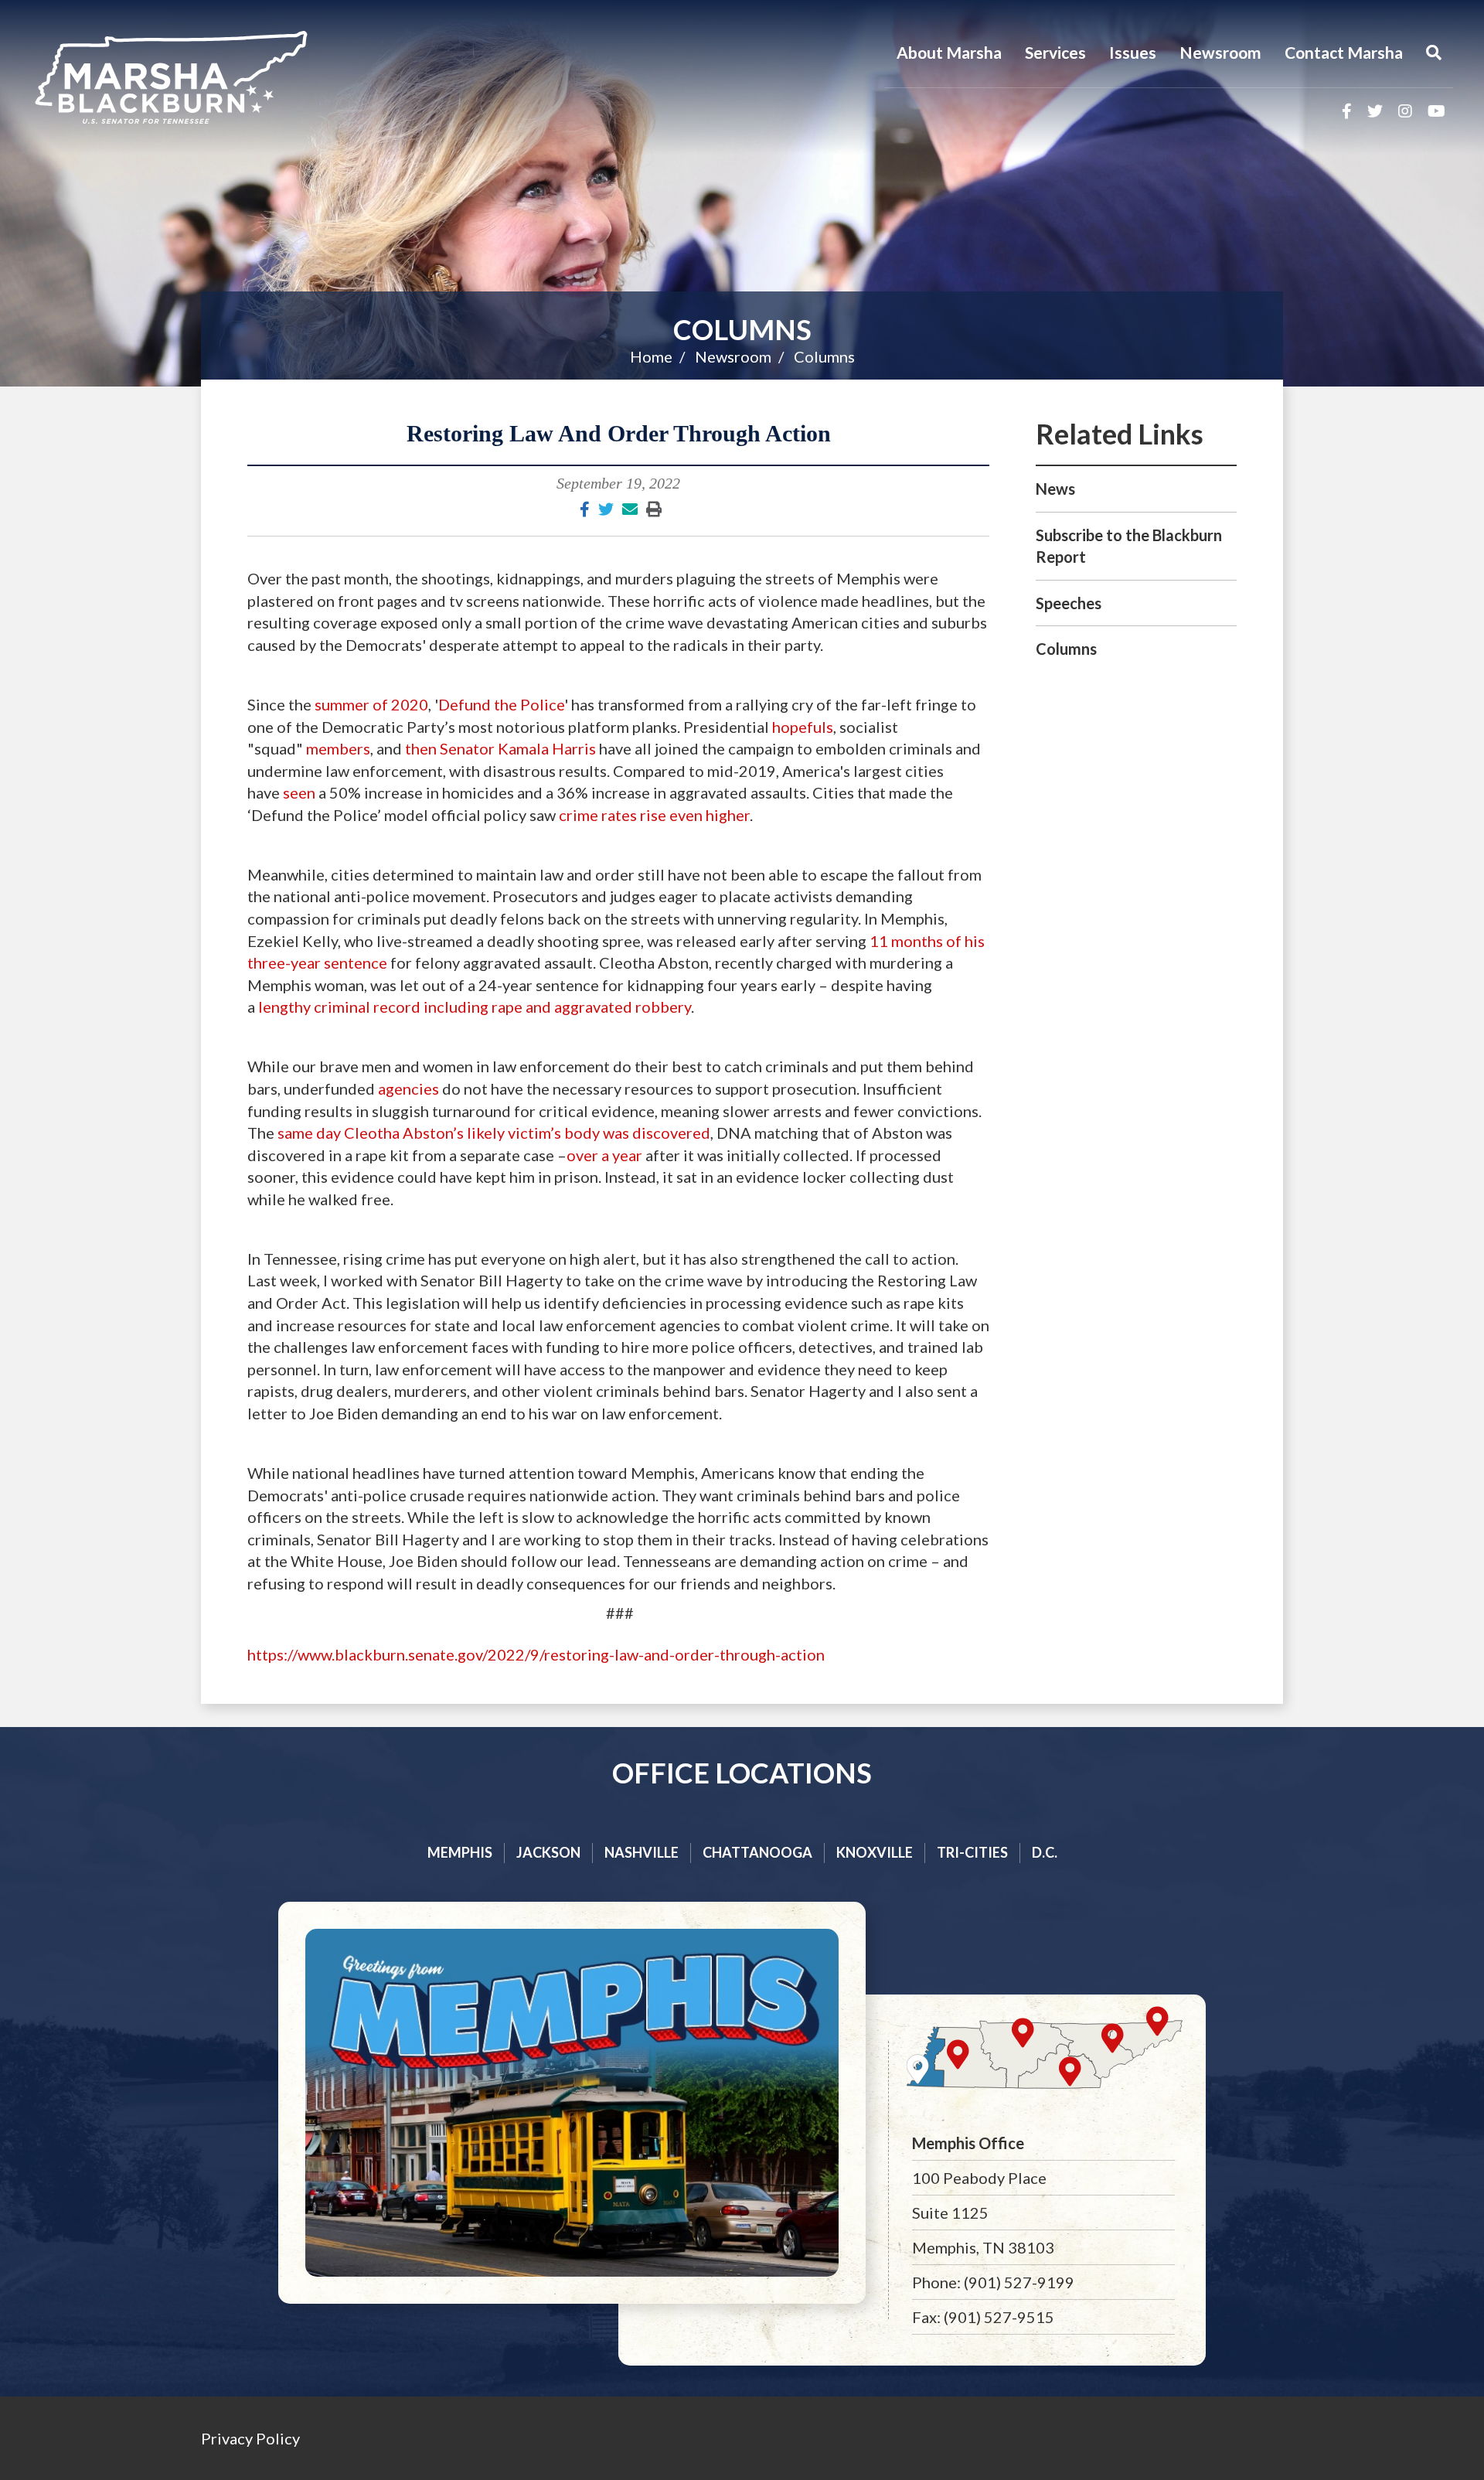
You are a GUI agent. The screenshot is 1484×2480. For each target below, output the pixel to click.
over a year (604, 1155)
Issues (1133, 52)
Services (1055, 52)
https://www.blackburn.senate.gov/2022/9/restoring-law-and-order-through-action (536, 1654)
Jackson (548, 1852)
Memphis (460, 1852)
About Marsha (949, 52)
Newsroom (1220, 52)
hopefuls (803, 727)
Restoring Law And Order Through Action (619, 433)
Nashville (642, 1852)
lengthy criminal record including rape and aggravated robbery (475, 1007)
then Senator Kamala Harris (500, 748)
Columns (742, 329)
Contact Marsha (1344, 52)
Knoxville (875, 1852)
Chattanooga (757, 1852)
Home (651, 356)
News (1055, 489)
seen (299, 792)
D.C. (1045, 1852)
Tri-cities (972, 1852)
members (338, 748)
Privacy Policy (250, 2438)
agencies (408, 1088)
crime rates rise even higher (653, 815)
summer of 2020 (371, 704)
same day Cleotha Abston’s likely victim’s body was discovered (494, 1133)
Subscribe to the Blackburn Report (1129, 546)
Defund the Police (501, 704)
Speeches (1069, 603)
